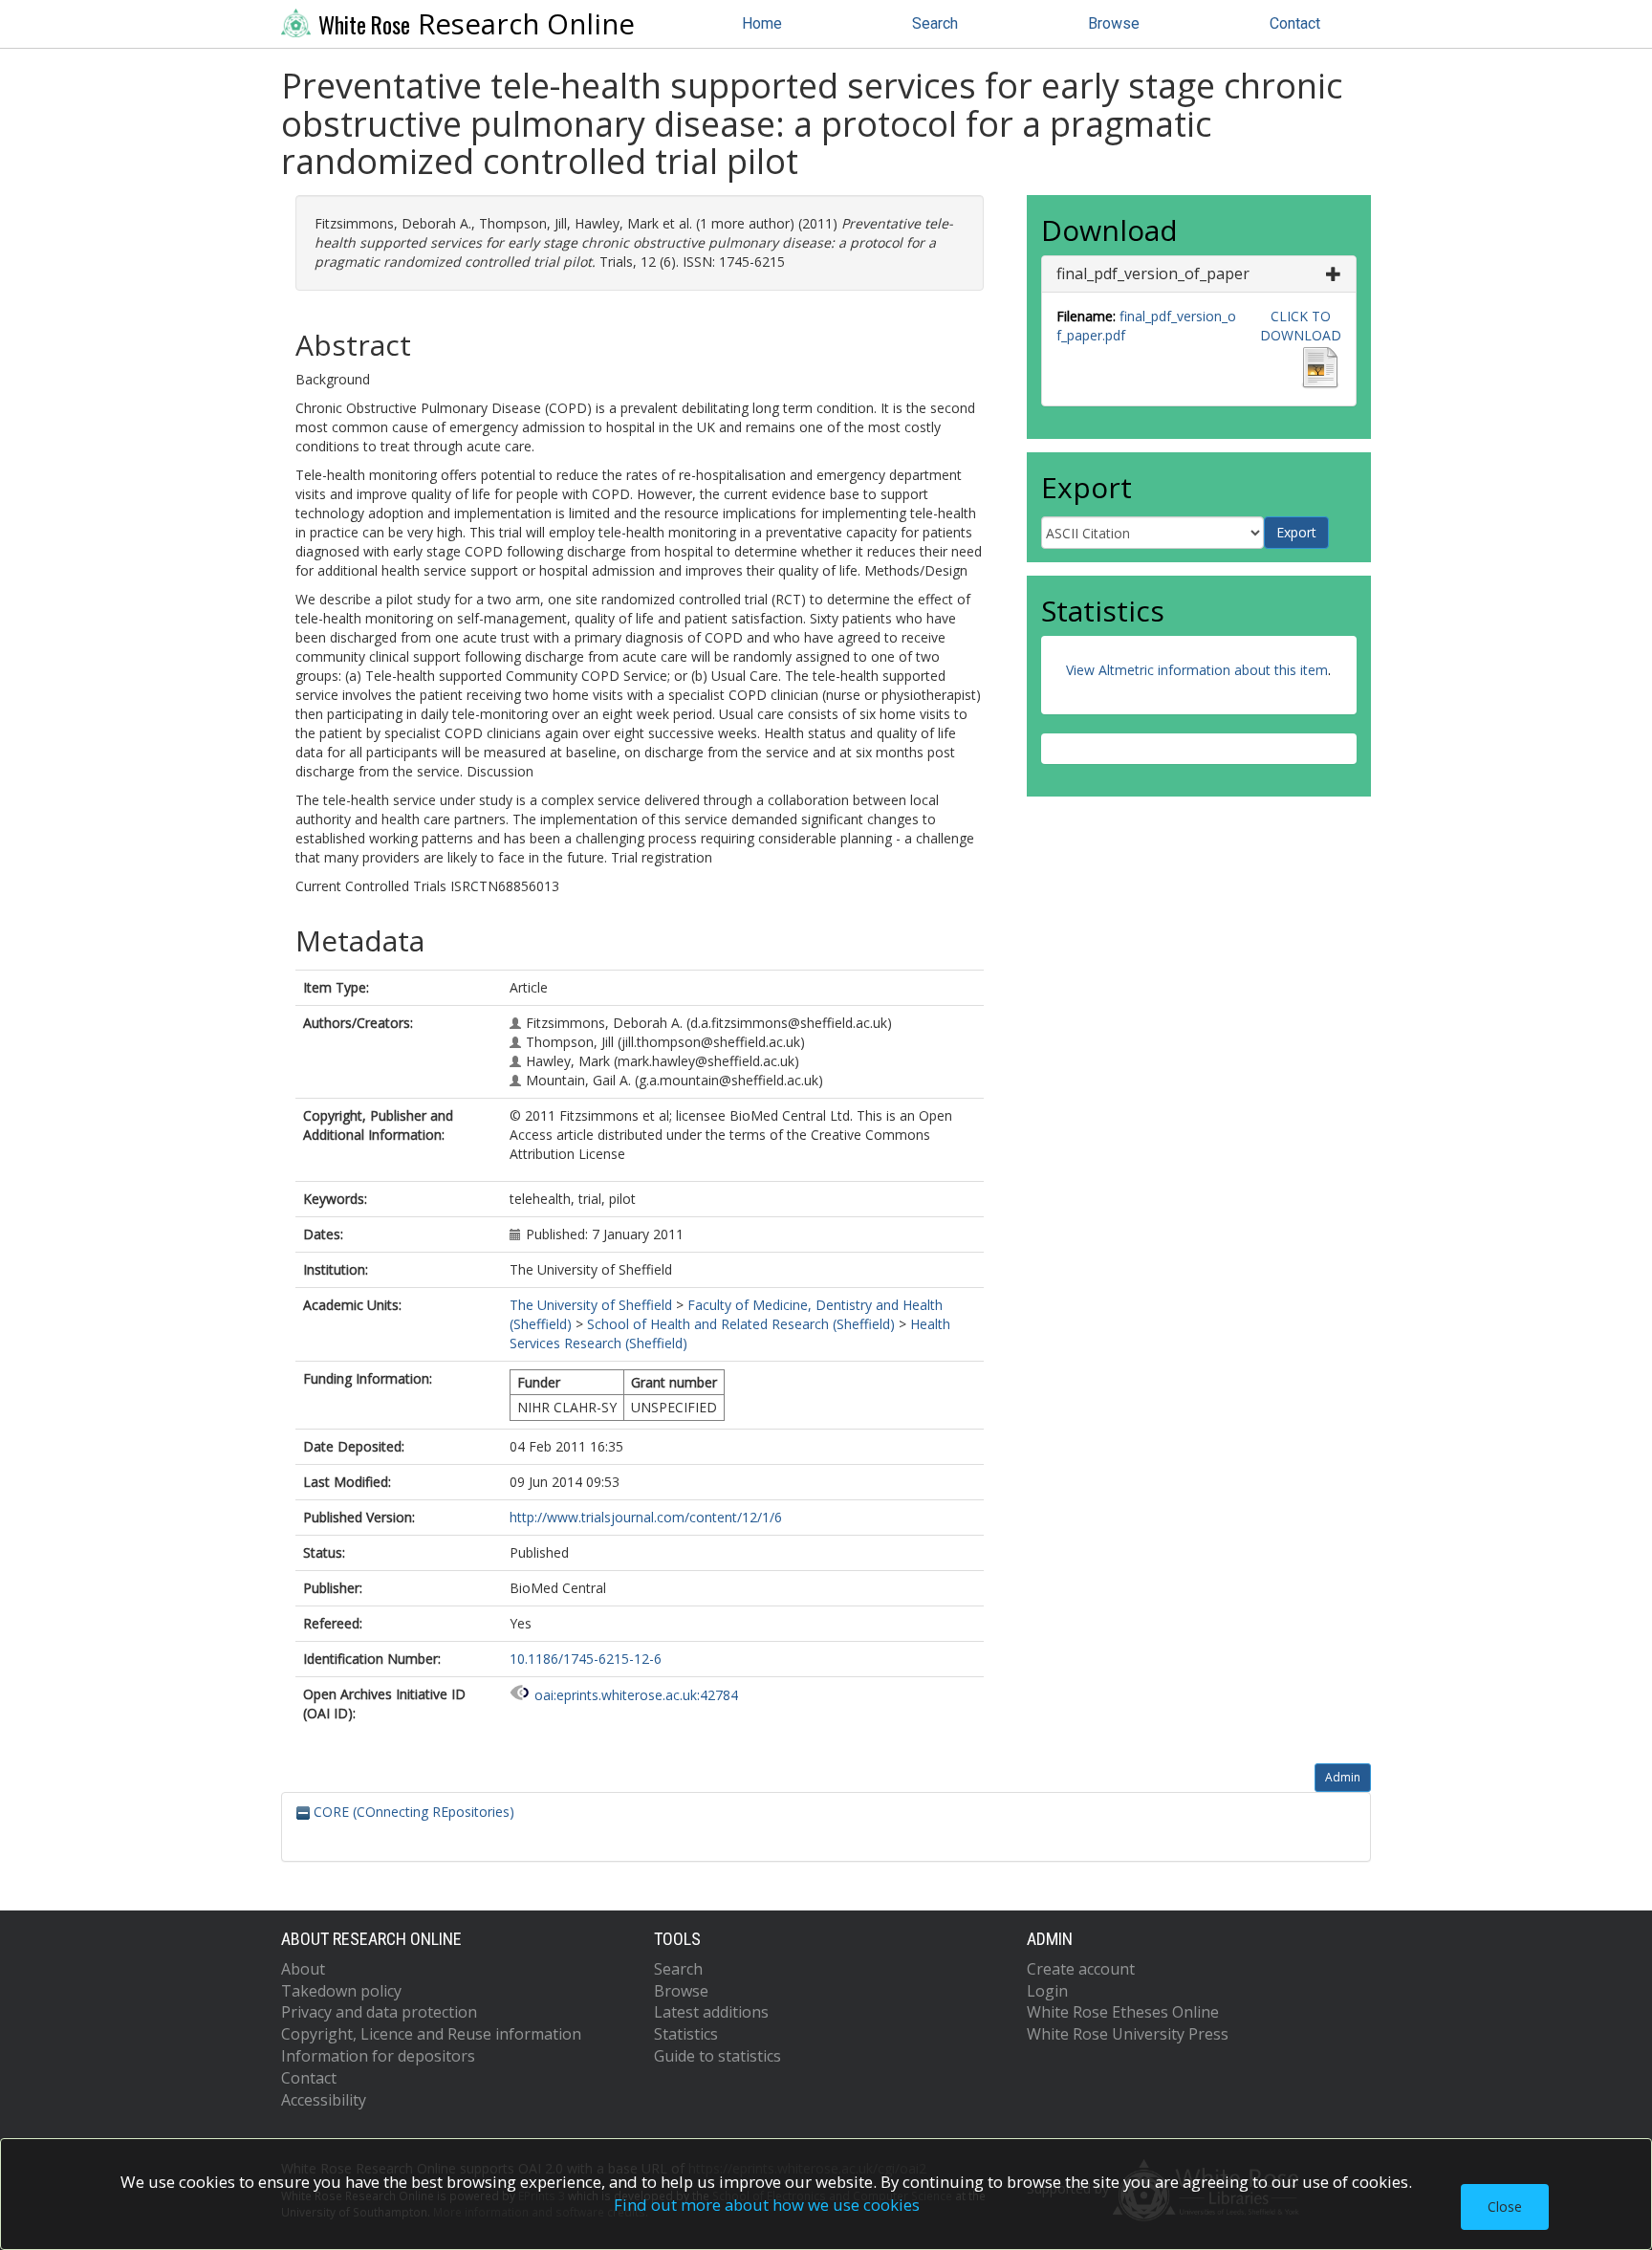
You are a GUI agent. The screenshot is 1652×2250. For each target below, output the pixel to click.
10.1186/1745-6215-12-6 (586, 1659)
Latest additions (711, 2012)
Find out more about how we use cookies (767, 2205)
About (303, 1969)
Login (1047, 1991)
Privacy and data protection (379, 2012)
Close (1505, 2206)
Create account (1081, 1969)
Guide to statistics (717, 2056)
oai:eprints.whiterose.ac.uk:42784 (636, 1695)
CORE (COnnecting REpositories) (412, 1812)
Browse (1114, 23)
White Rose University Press (1128, 2034)
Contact (1295, 23)
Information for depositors (378, 2056)
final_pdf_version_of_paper (1153, 273)
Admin (1343, 1777)
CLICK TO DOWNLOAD (1301, 326)
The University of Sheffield (591, 1305)
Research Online (477, 24)
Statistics (686, 2034)
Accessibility (324, 2100)
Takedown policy (341, 1991)
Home (762, 23)
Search (935, 23)
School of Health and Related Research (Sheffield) (741, 1324)
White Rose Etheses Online (1123, 2012)
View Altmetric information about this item (1197, 670)
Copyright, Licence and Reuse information (431, 2034)
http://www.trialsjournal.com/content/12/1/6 (646, 1517)
